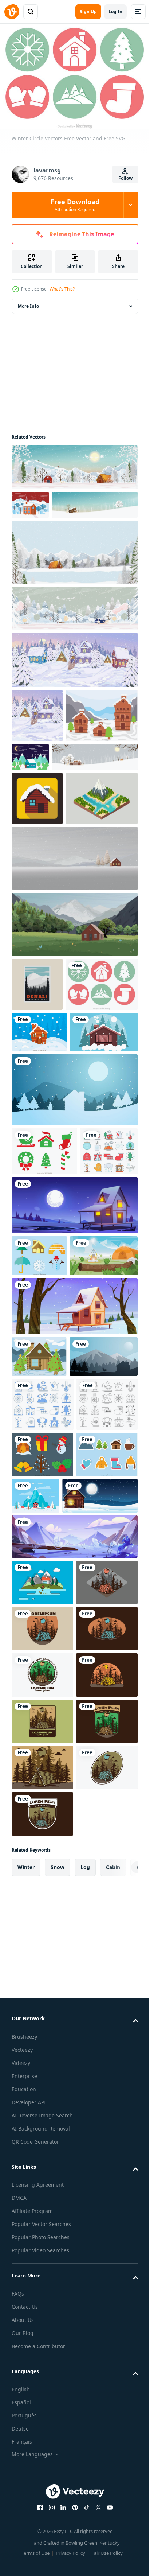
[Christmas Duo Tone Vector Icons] (44, 1380)
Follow (125, 178)
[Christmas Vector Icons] (42, 1869)
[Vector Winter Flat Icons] (39, 1533)
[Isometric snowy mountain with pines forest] (48, 931)
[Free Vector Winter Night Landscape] (105, 782)
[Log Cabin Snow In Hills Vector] (39, 1219)
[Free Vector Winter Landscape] (30, 501)
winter (26, 2560)
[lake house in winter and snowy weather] (46, 1261)
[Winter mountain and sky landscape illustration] (74, 1998)
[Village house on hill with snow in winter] (74, 1626)
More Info (28, 302)
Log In (115, 11)
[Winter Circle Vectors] (48, 1171)
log (85, 2560)
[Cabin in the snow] (49, 1957)
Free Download (75, 205)
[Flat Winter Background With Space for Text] (100, 1911)
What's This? (62, 289)
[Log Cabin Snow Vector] (39, 1676)
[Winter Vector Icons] (42, 1916)
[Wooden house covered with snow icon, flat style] (37, 878)
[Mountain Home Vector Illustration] (42, 2044)
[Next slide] (121, 2560)
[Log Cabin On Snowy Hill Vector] (48, 795)
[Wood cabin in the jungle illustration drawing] (42, 2090)
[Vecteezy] (12, 12)
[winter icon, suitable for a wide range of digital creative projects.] (40, 1429)
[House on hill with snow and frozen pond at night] (74, 1483)
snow (58, 2560)
